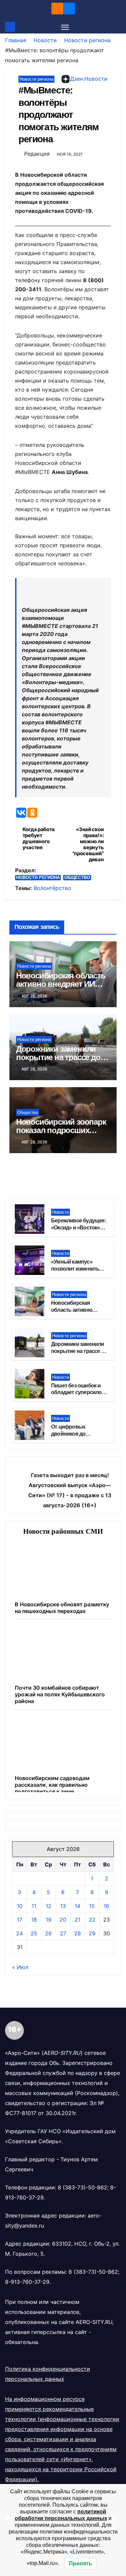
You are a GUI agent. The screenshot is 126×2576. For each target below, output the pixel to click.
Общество (77, 877)
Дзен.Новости (89, 79)
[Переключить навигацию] (65, 27)
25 (34, 1933)
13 (63, 1906)
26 (48, 1933)
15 (92, 1906)
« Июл (20, 1967)
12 (49, 1906)
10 (20, 1906)
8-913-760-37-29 (27, 2282)
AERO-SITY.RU (94, 2322)
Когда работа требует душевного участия (39, 838)
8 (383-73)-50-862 (82, 2187)
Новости (45, 40)
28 (78, 1933)
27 (63, 1933)
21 (77, 1920)
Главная (16, 40)
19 (49, 1920)
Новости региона (87, 40)
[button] (117, 27)
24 (19, 1933)
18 (34, 1920)
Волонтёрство (52, 888)
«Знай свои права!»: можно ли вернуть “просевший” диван (88, 844)
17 (19, 1920)
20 (63, 1920)
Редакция (37, 154)
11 (34, 1906)
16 (106, 1906)
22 (92, 1920)
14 (77, 1906)
